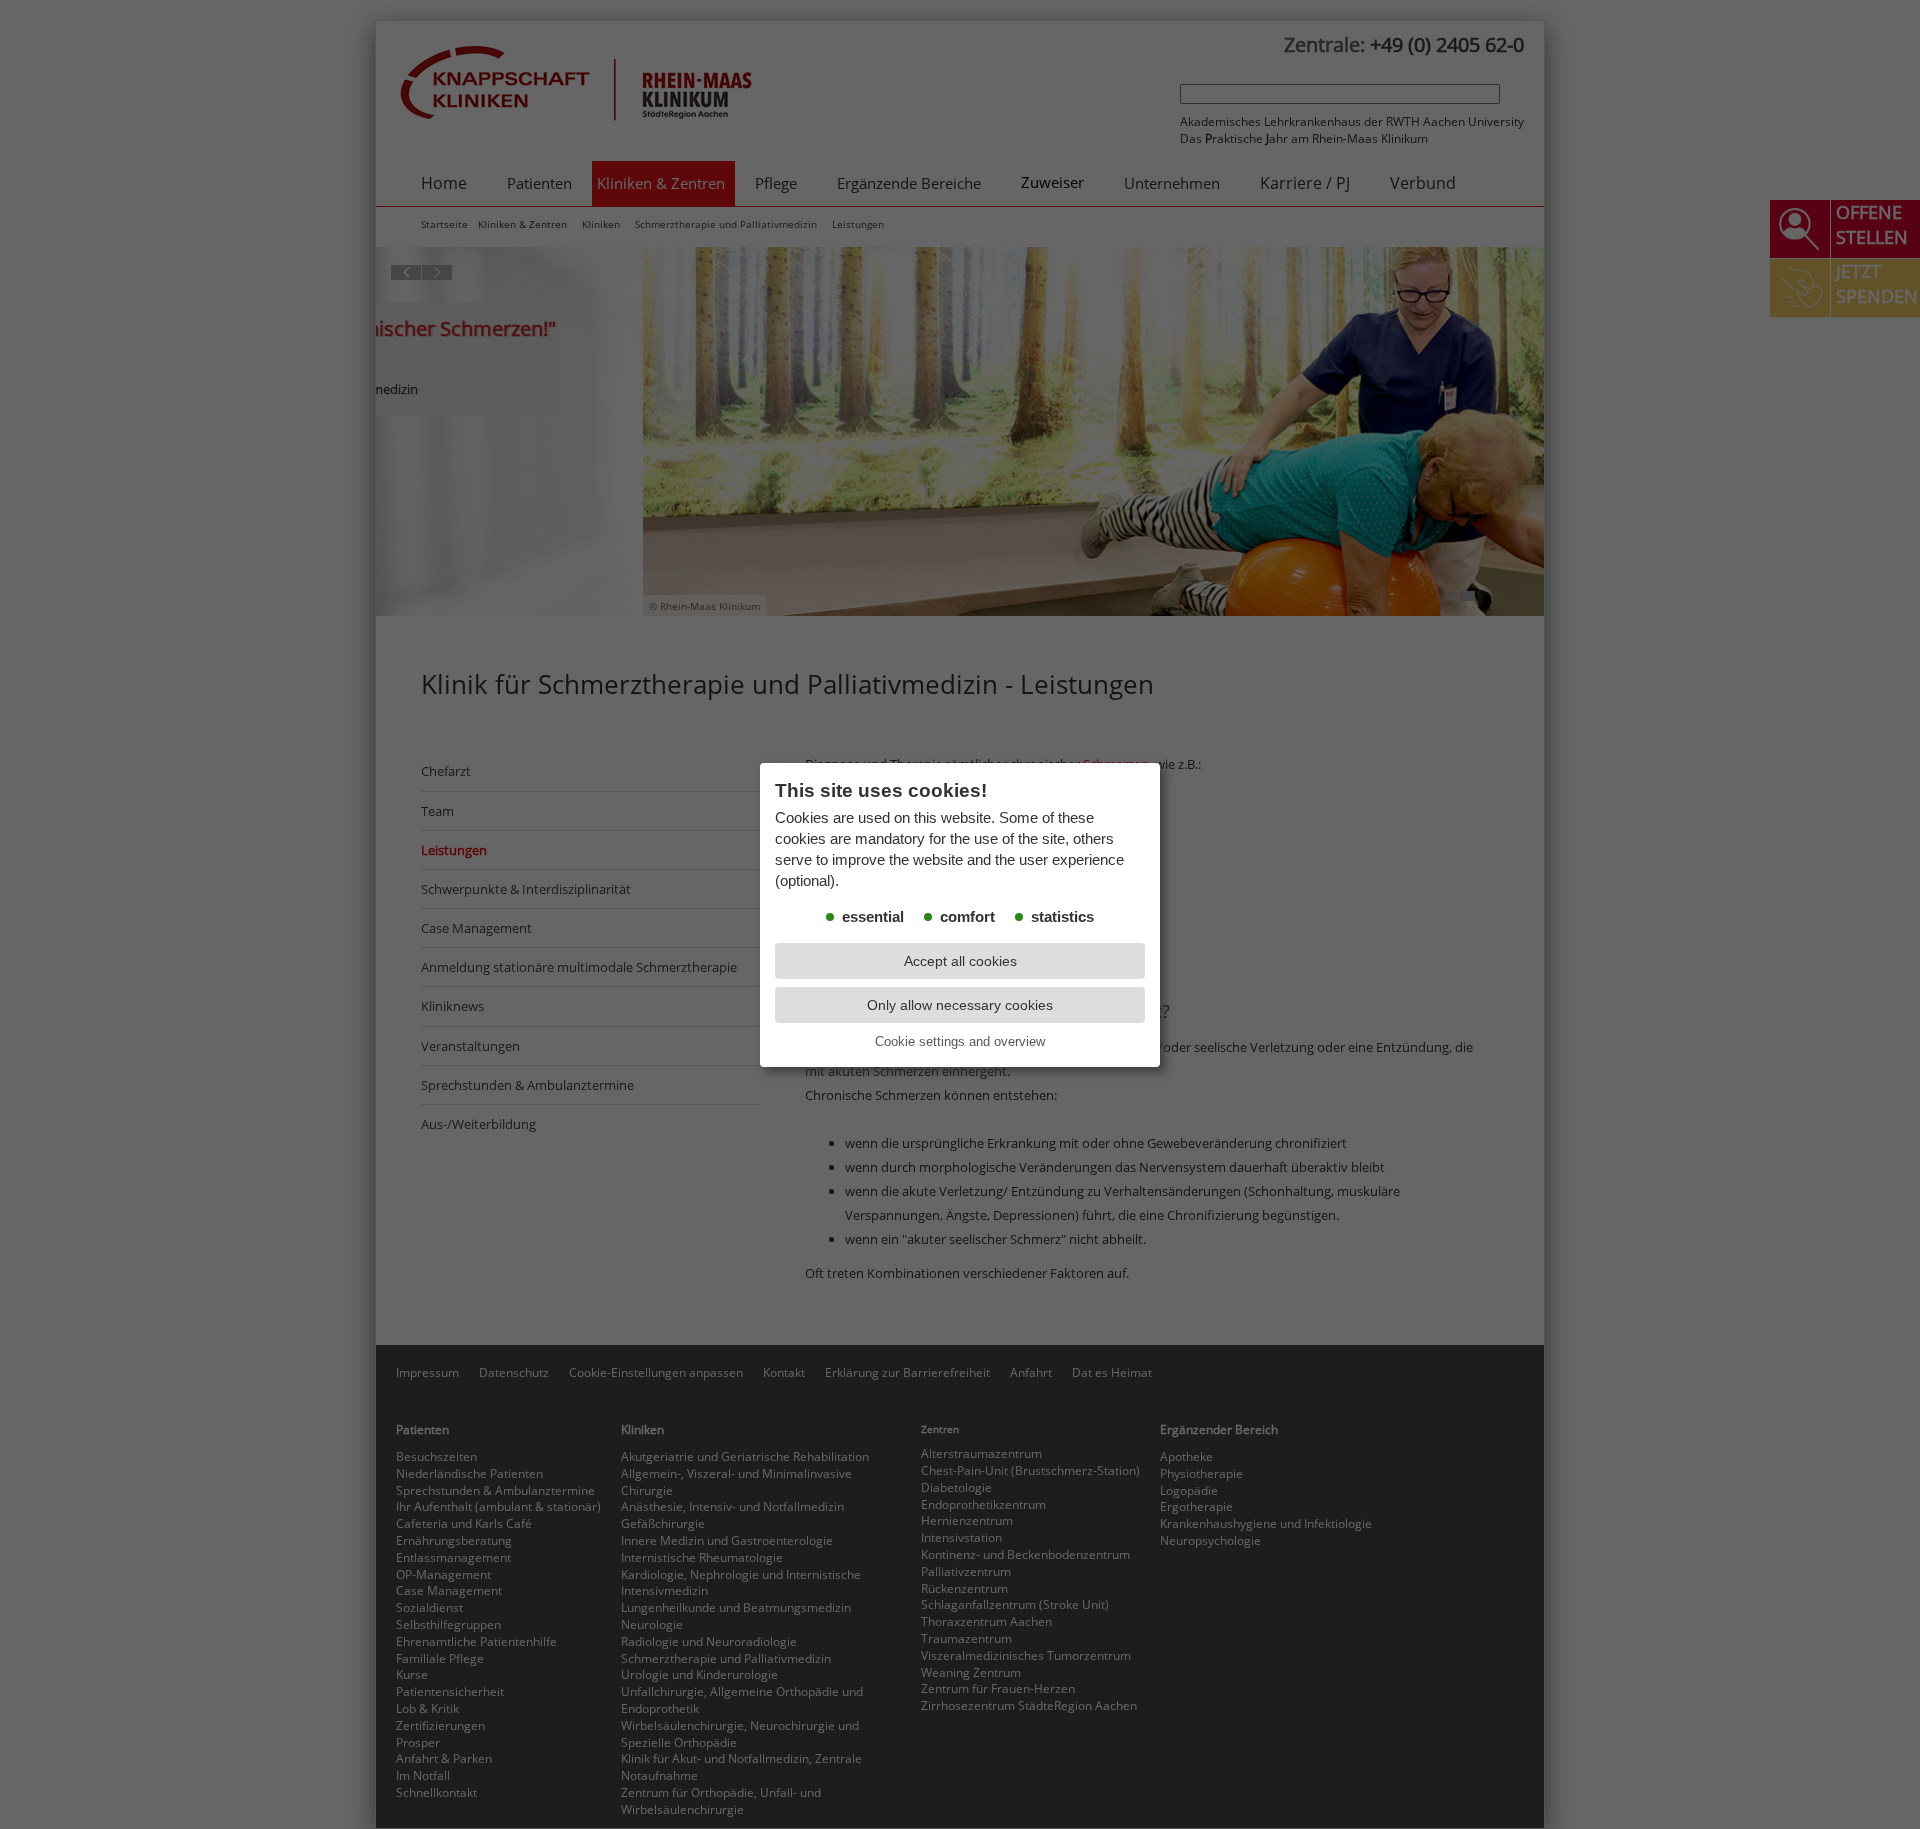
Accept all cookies (960, 961)
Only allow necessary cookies (960, 1005)
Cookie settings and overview (960, 1041)
